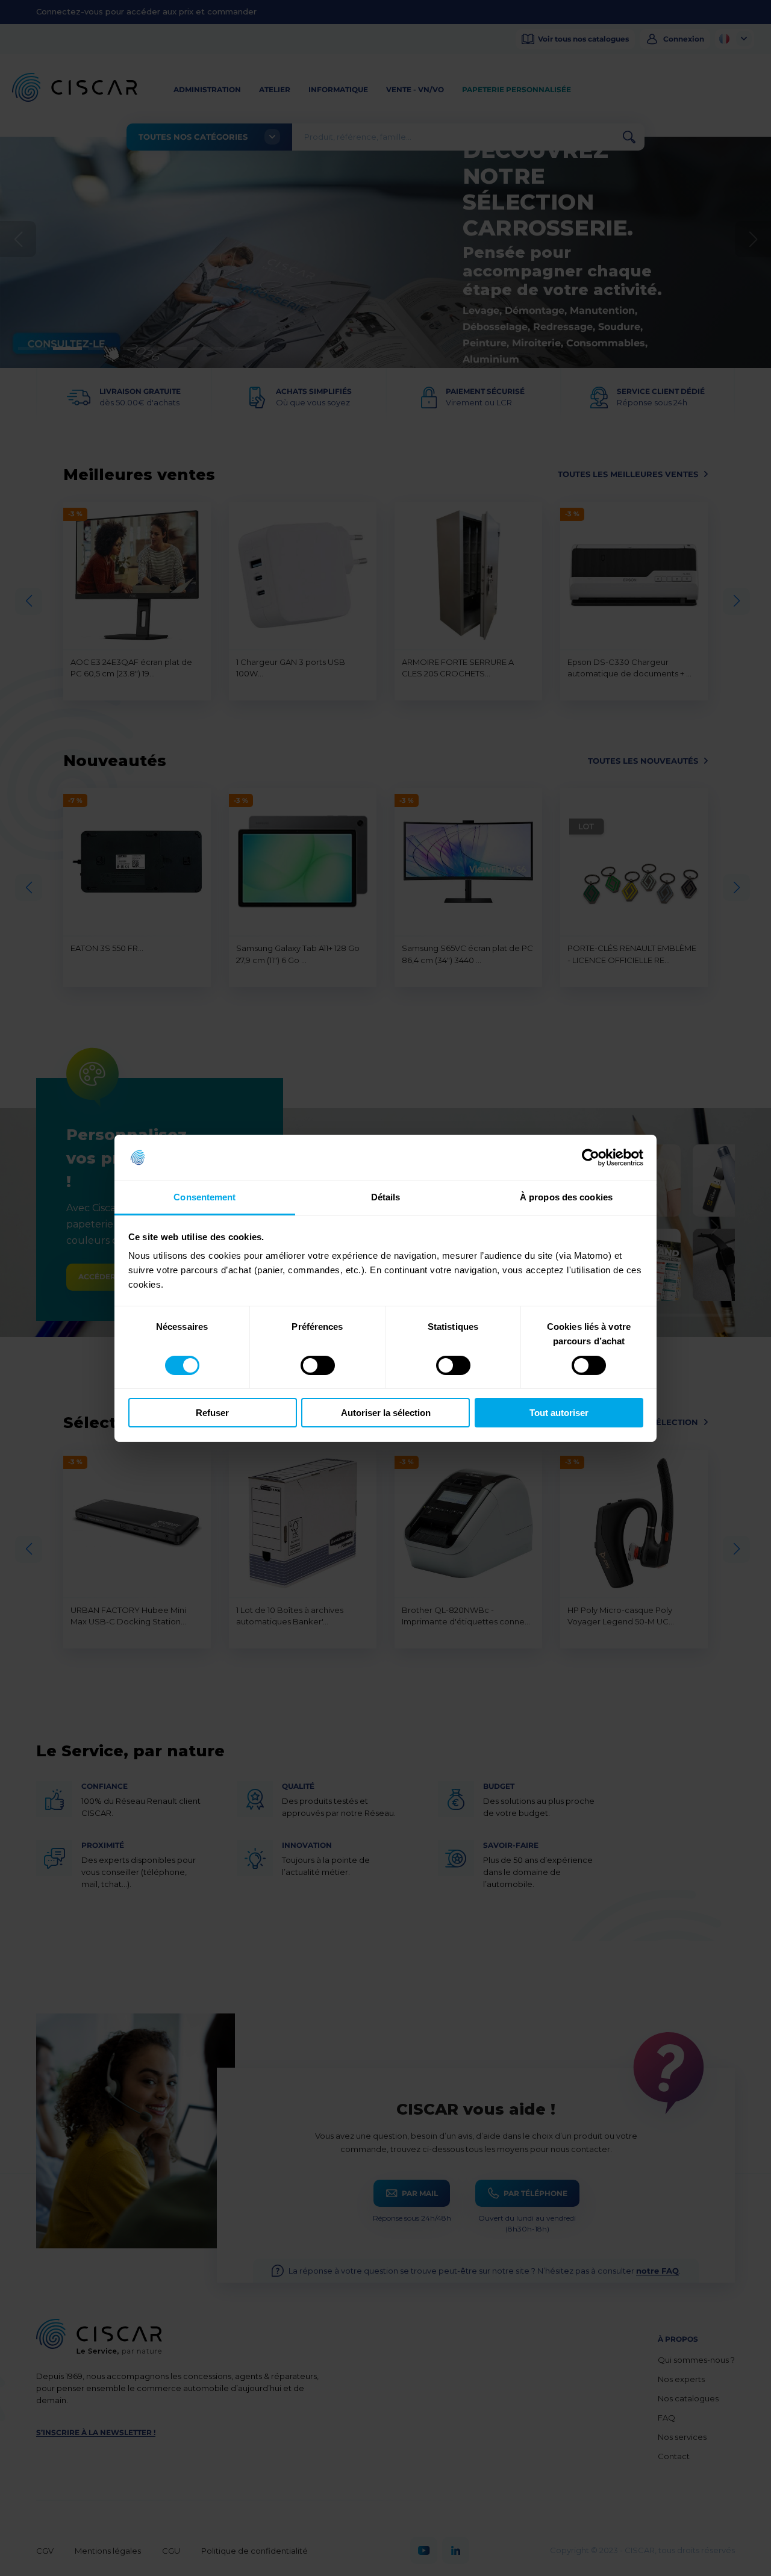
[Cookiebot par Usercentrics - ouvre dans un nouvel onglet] (591, 1158)
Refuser (212, 1413)
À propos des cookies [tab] (566, 1197)
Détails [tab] (386, 1197)
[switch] (318, 1365)
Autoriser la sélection (386, 1413)
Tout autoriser (559, 1413)
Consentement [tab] (204, 1197)
